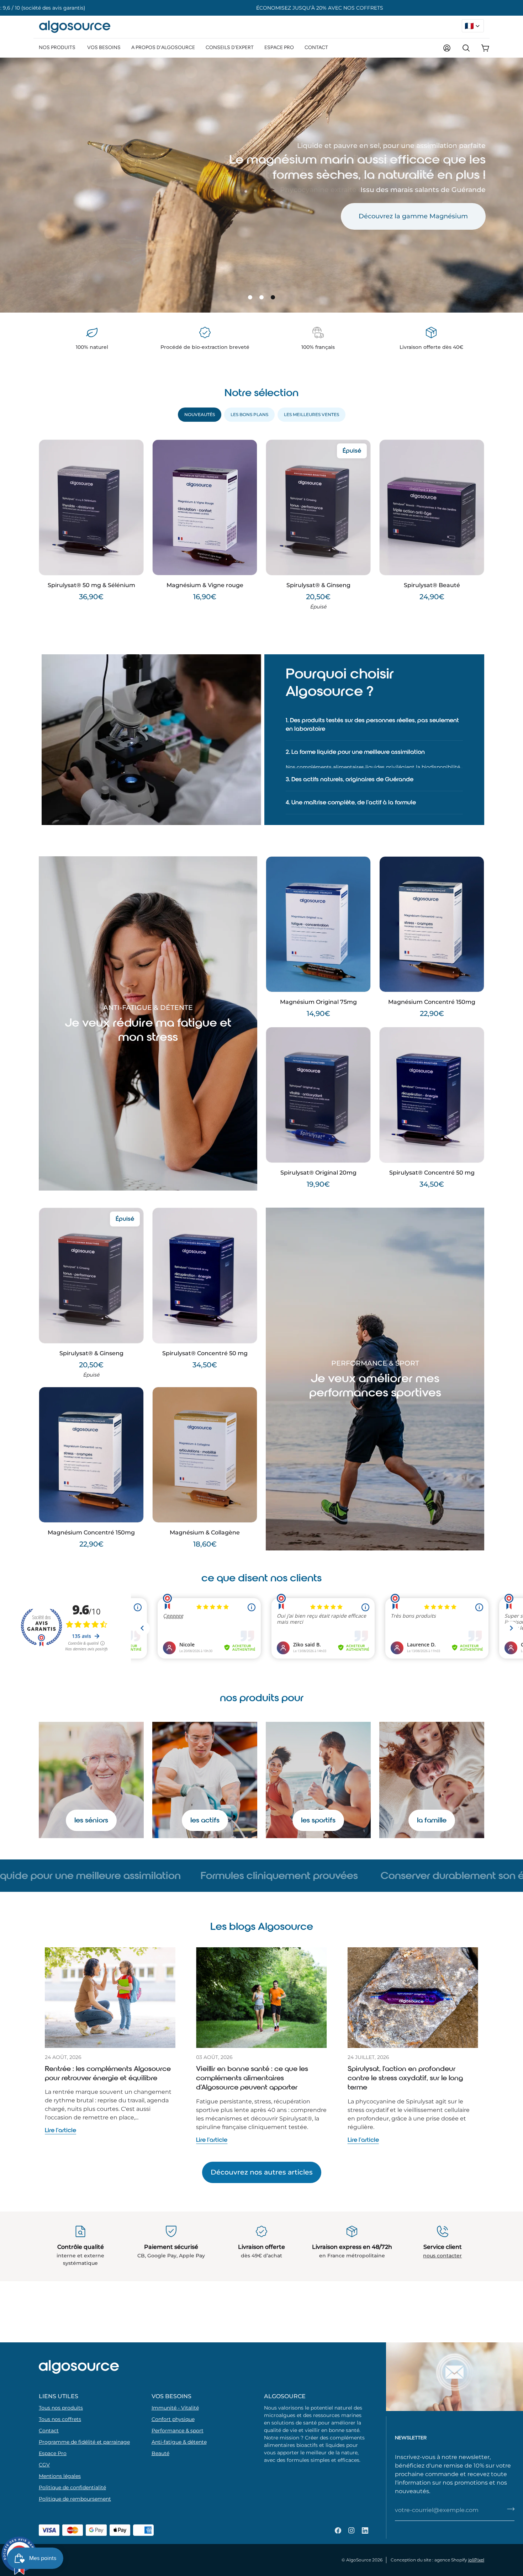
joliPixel (476, 2560)
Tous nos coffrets (60, 2419)
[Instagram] (352, 2530)
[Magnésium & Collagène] (205, 1446)
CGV (44, 2465)
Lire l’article (60, 2122)
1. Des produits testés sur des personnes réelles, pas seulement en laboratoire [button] (375, 723)
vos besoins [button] (171, 2396)
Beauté (160, 2453)
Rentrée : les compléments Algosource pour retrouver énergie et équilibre (108, 2066)
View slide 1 (250, 297)
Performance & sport (178, 2431)
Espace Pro (53, 2453)
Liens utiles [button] (59, 2396)
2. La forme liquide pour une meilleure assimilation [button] (358, 750)
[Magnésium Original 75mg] (318, 916)
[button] (58, 47)
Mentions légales (60, 2476)
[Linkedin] (365, 2530)
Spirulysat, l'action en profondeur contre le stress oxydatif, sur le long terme (405, 2070)
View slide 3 (273, 297)
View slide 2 (261, 297)
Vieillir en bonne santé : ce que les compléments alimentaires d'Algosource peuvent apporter (252, 2070)
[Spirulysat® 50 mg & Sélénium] (91, 507)
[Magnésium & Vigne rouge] (205, 507)
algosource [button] (285, 2396)
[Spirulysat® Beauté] (432, 507)
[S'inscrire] (511, 2509)
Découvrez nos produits (430, 218)
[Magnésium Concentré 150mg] (432, 916)
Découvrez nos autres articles (262, 2164)
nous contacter (442, 2248)
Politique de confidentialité (72, 2487)
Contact (49, 2431)
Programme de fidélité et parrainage (84, 2442)
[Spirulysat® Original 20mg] (318, 1087)
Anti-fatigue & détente (179, 2442)
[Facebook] (338, 2530)
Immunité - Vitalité (175, 2408)
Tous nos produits (61, 2408)
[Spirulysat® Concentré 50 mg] (432, 1087)
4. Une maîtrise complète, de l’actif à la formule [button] (354, 796)
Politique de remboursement (75, 2499)
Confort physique (173, 2419)
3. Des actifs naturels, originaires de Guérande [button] (352, 773)
